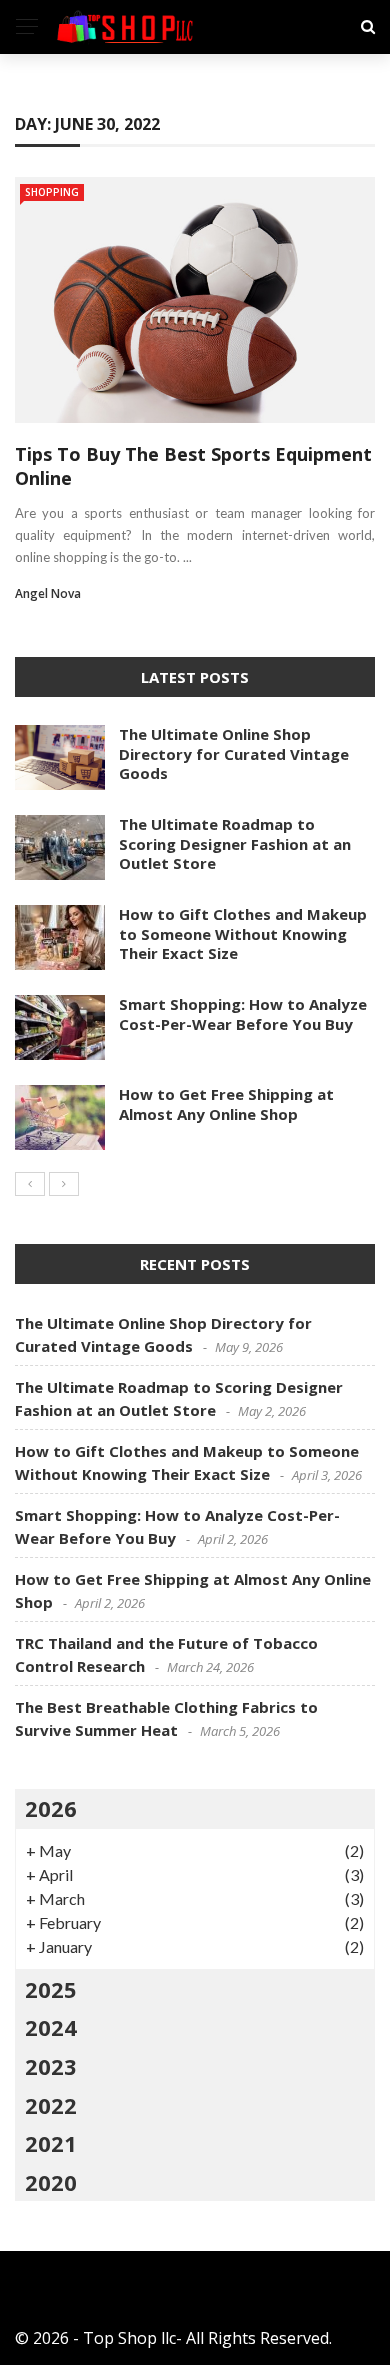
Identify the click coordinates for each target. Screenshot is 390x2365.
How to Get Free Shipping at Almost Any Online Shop (226, 1104)
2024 (51, 2027)
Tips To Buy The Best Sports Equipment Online (193, 465)
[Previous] (30, 1184)
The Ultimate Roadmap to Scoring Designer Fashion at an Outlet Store (235, 843)
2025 (51, 1989)
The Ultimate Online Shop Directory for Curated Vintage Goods (234, 753)
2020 (51, 2182)
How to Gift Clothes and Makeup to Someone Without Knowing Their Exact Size (243, 933)
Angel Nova (48, 593)
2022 (51, 2105)
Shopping (52, 192)
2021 (51, 2143)
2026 (51, 1808)
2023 (51, 2066)
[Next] (64, 1184)
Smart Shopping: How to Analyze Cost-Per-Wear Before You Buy (243, 1014)
